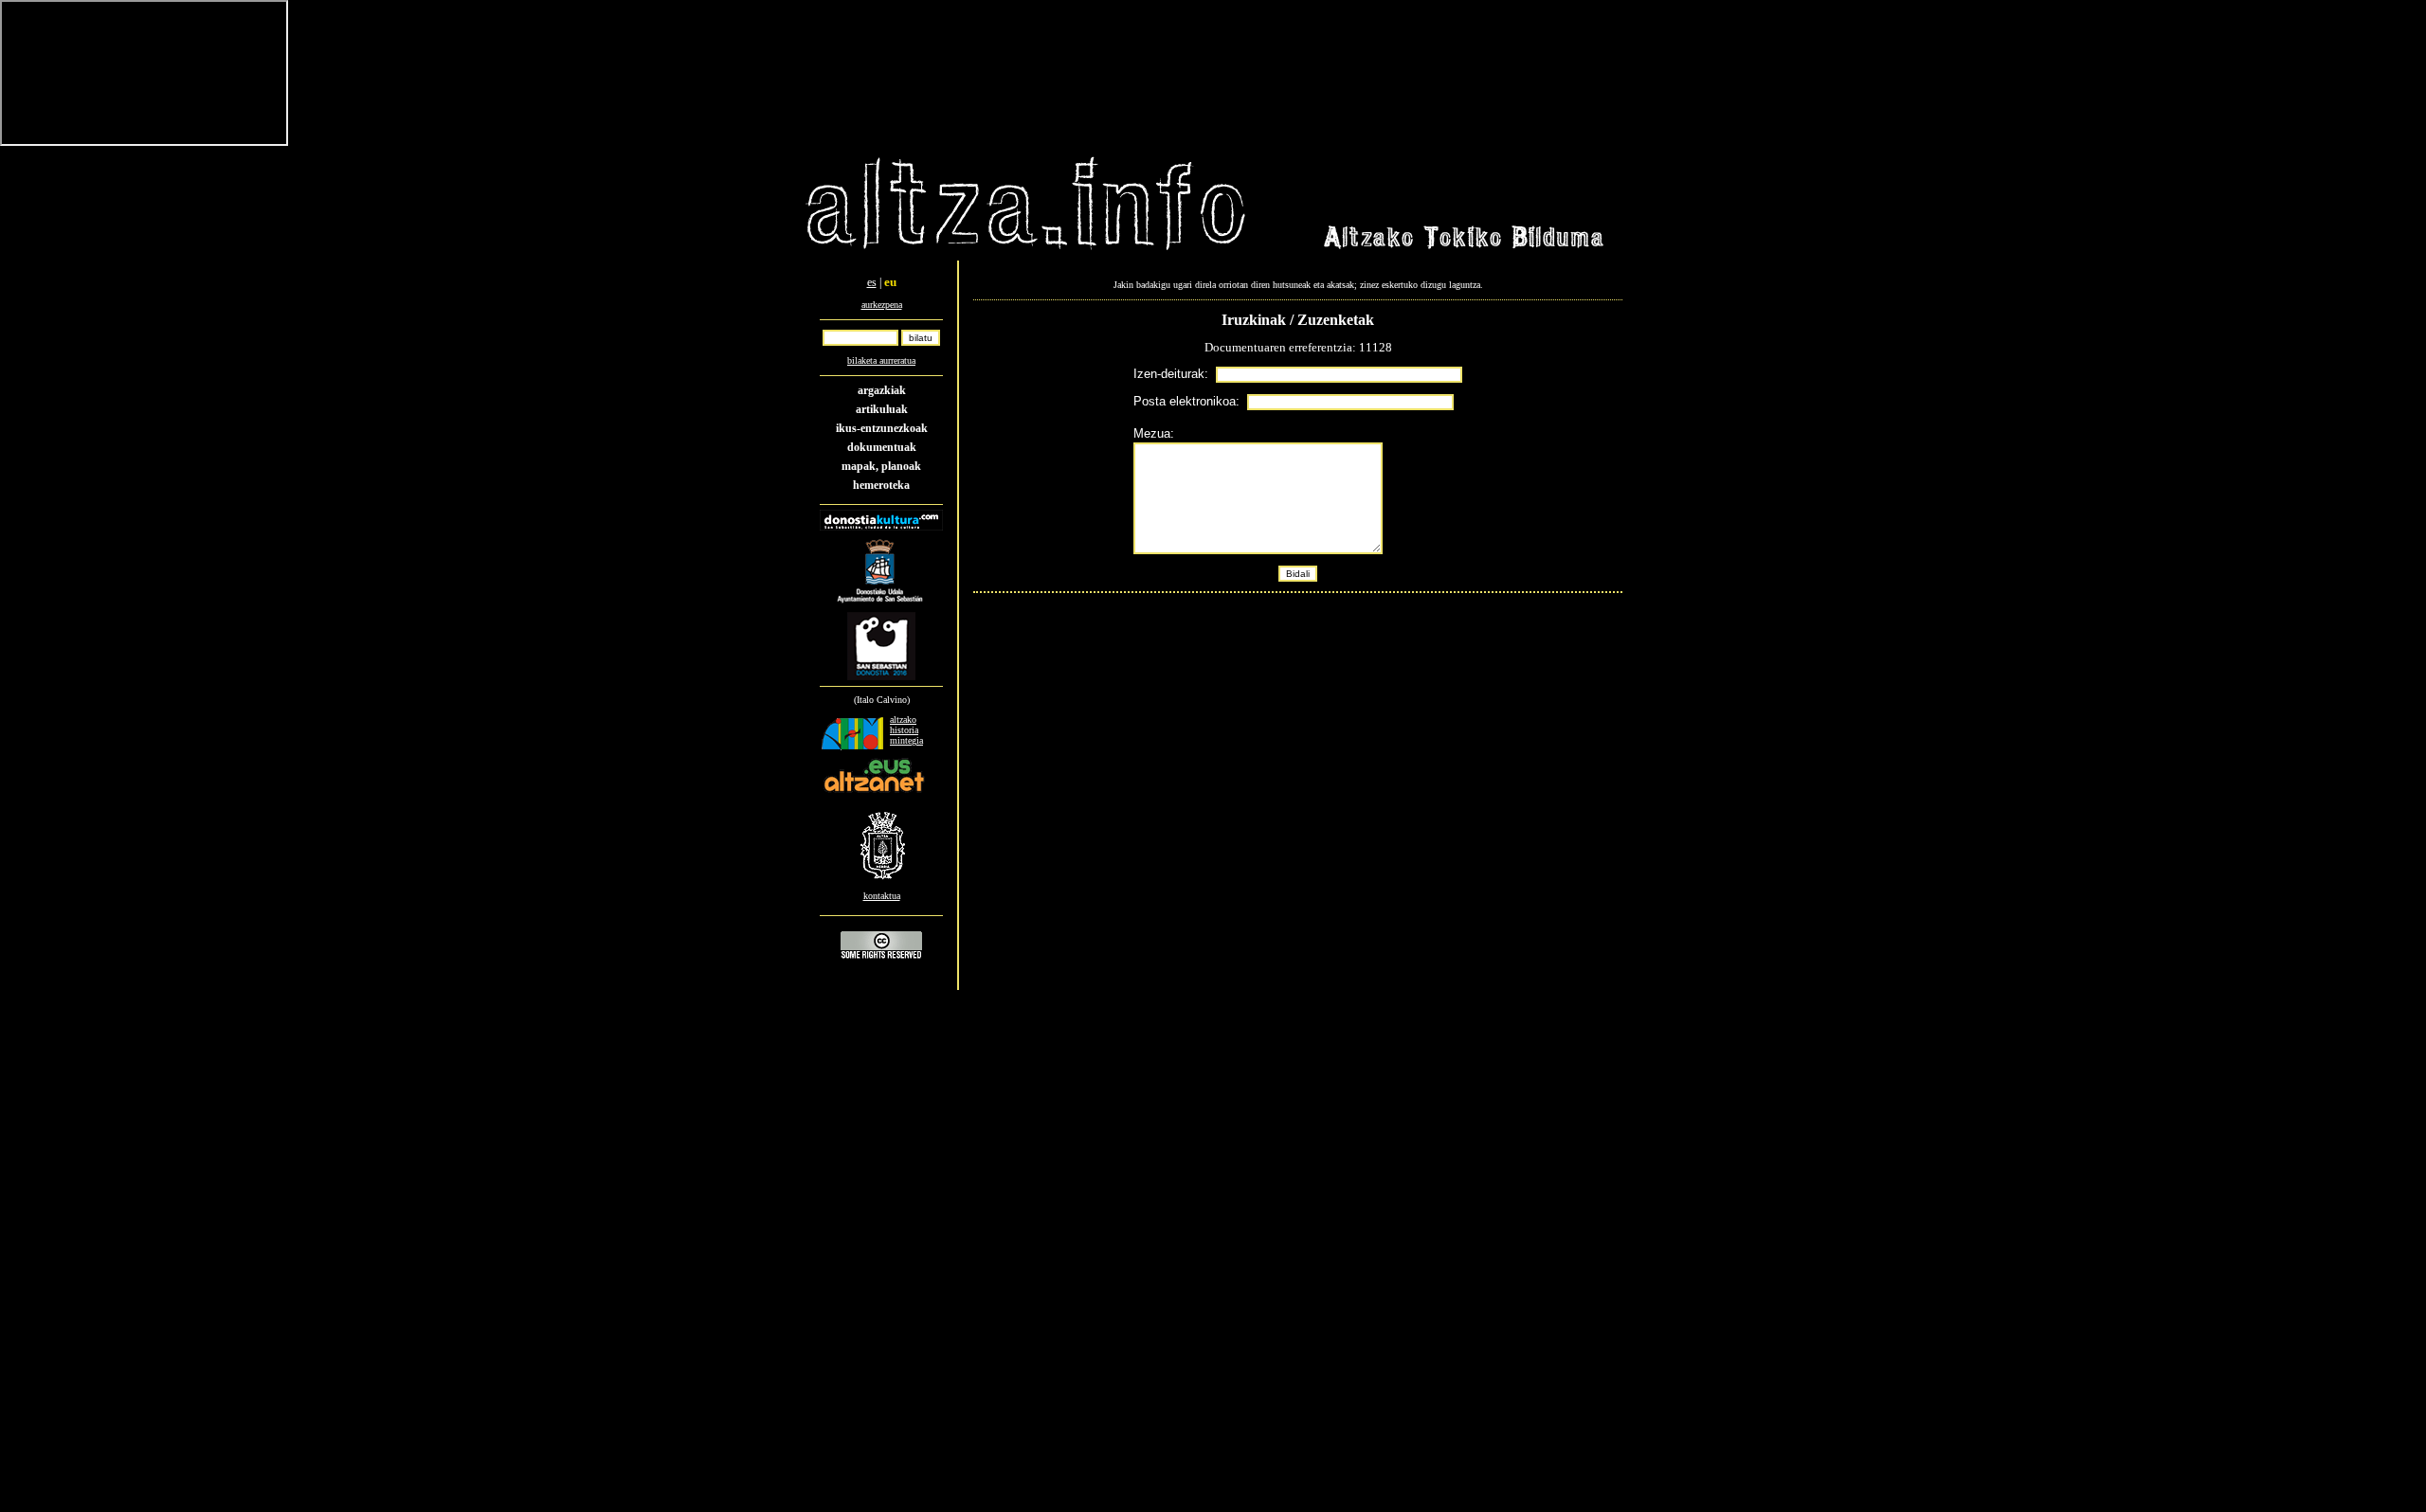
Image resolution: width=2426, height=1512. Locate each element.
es (872, 282)
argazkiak (882, 390)
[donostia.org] (881, 606)
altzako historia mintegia (906, 730)
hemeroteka (881, 485)
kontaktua (882, 896)
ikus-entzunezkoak (882, 428)
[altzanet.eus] (873, 792)
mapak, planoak (881, 466)
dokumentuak (882, 447)
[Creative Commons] (881, 958)
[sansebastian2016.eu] (882, 681)
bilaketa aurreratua (881, 360)
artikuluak (882, 409)
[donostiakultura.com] (881, 527)
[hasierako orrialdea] (1027, 252)
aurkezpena (882, 305)
